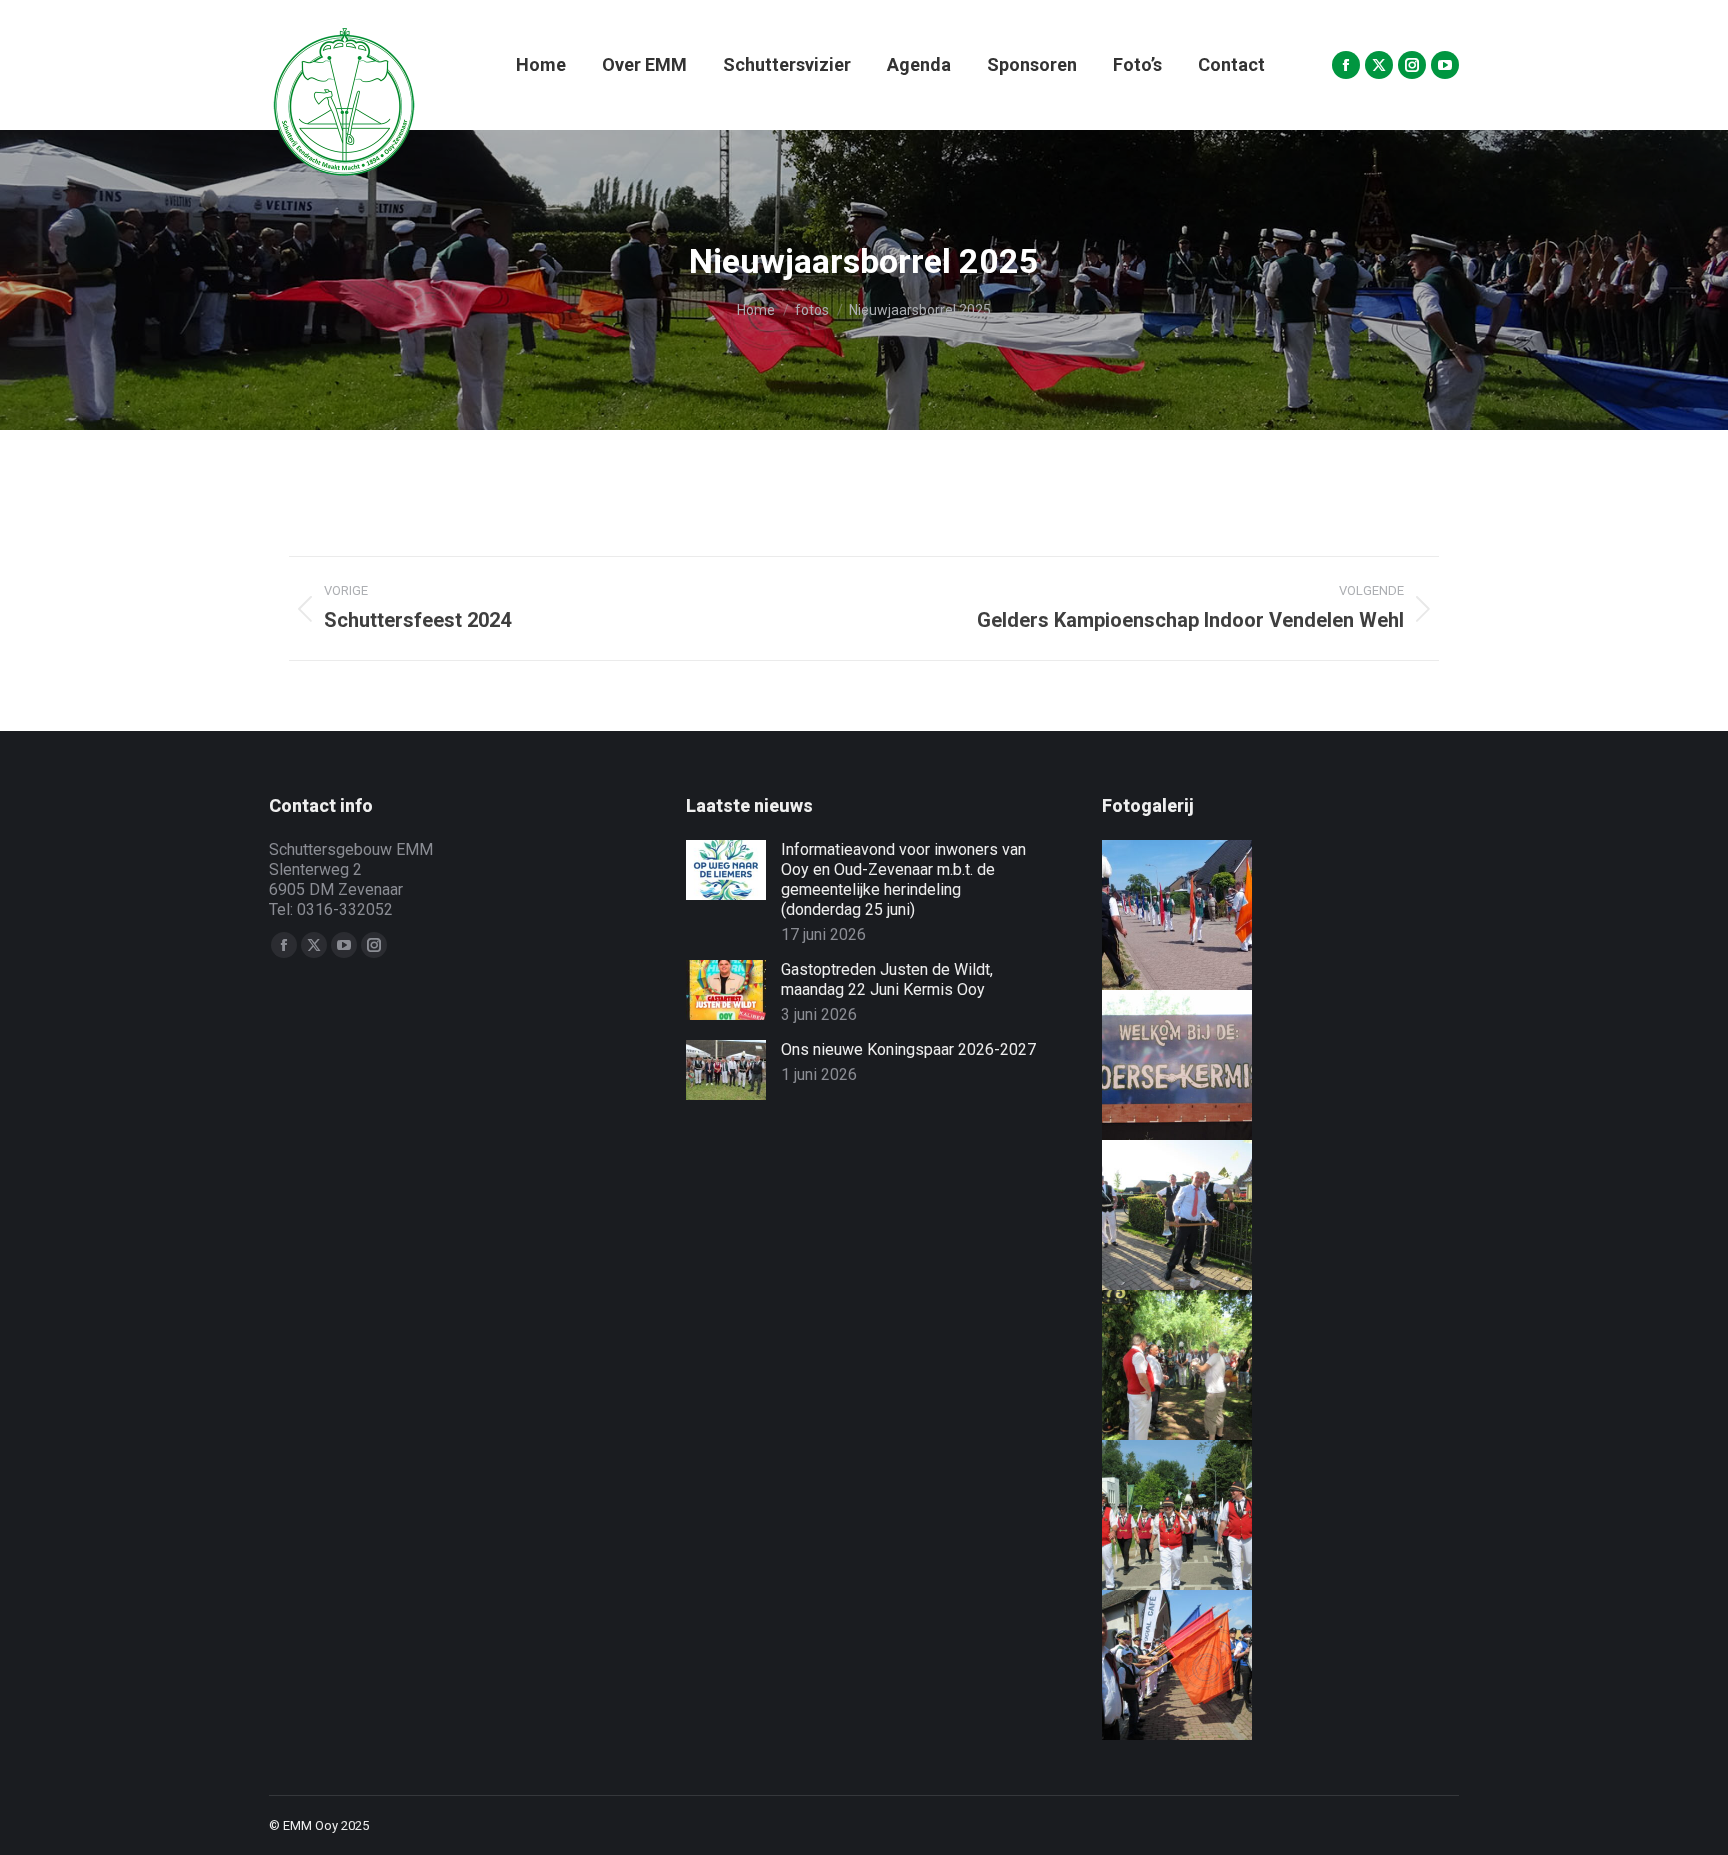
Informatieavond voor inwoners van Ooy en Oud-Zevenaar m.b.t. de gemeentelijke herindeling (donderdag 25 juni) (903, 879)
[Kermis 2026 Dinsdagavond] (1161, 1215)
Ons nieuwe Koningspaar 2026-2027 (908, 1049)
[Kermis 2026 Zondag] (1161, 1665)
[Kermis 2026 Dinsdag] (1161, 1365)
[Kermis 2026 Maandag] (1161, 1515)
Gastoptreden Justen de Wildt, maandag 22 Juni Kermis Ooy (887, 979)
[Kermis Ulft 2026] (1161, 1065)
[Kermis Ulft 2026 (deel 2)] (1161, 915)
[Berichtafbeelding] (726, 870)
